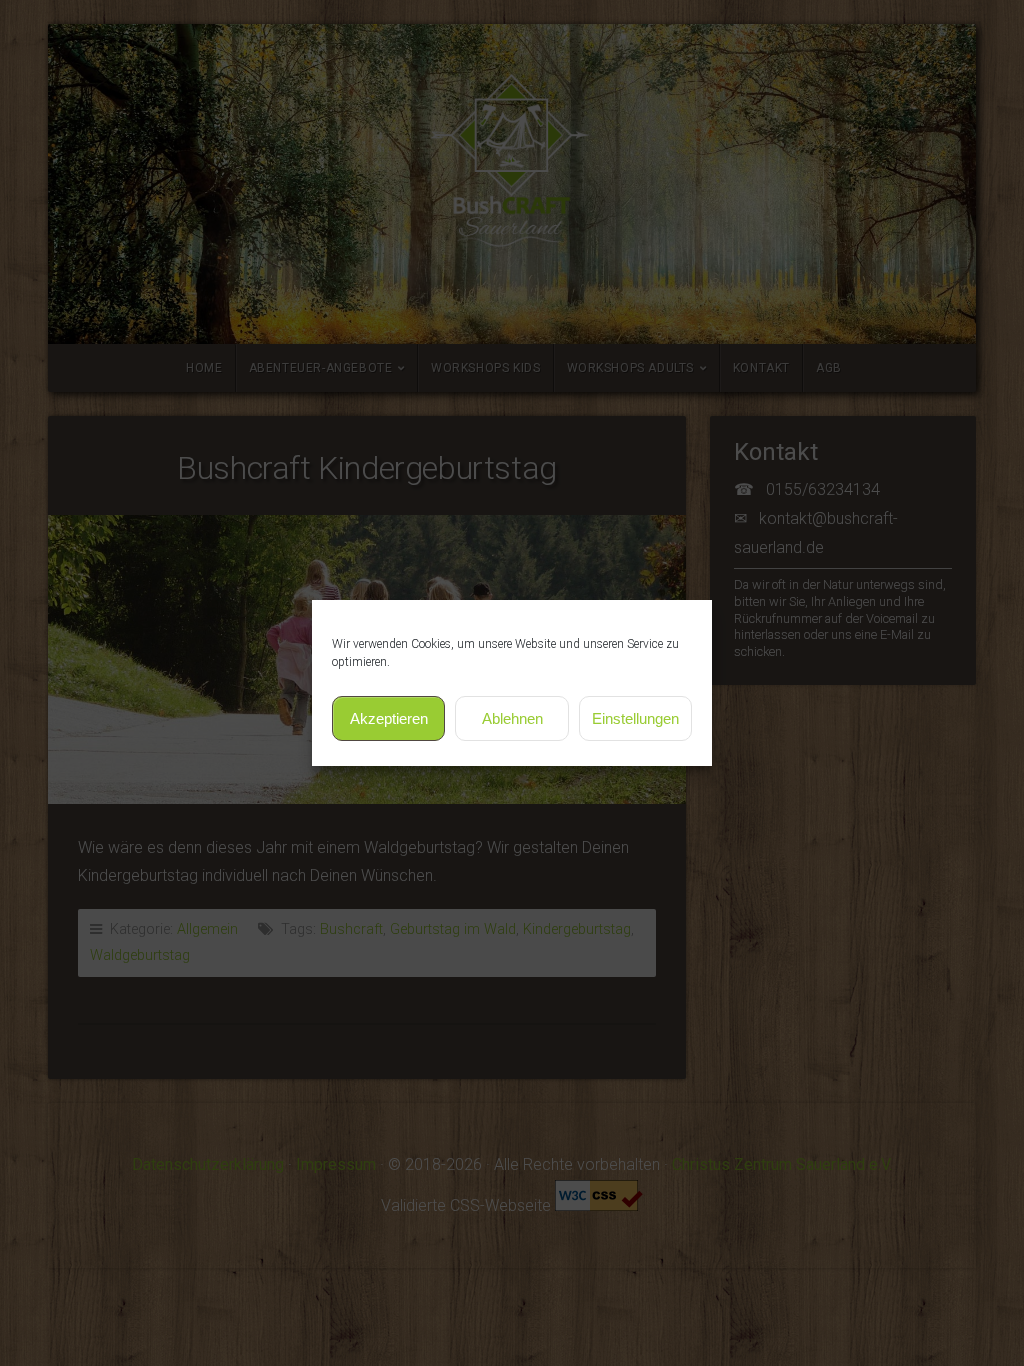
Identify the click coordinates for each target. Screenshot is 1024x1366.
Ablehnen (512, 718)
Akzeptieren (389, 718)
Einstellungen (635, 718)
